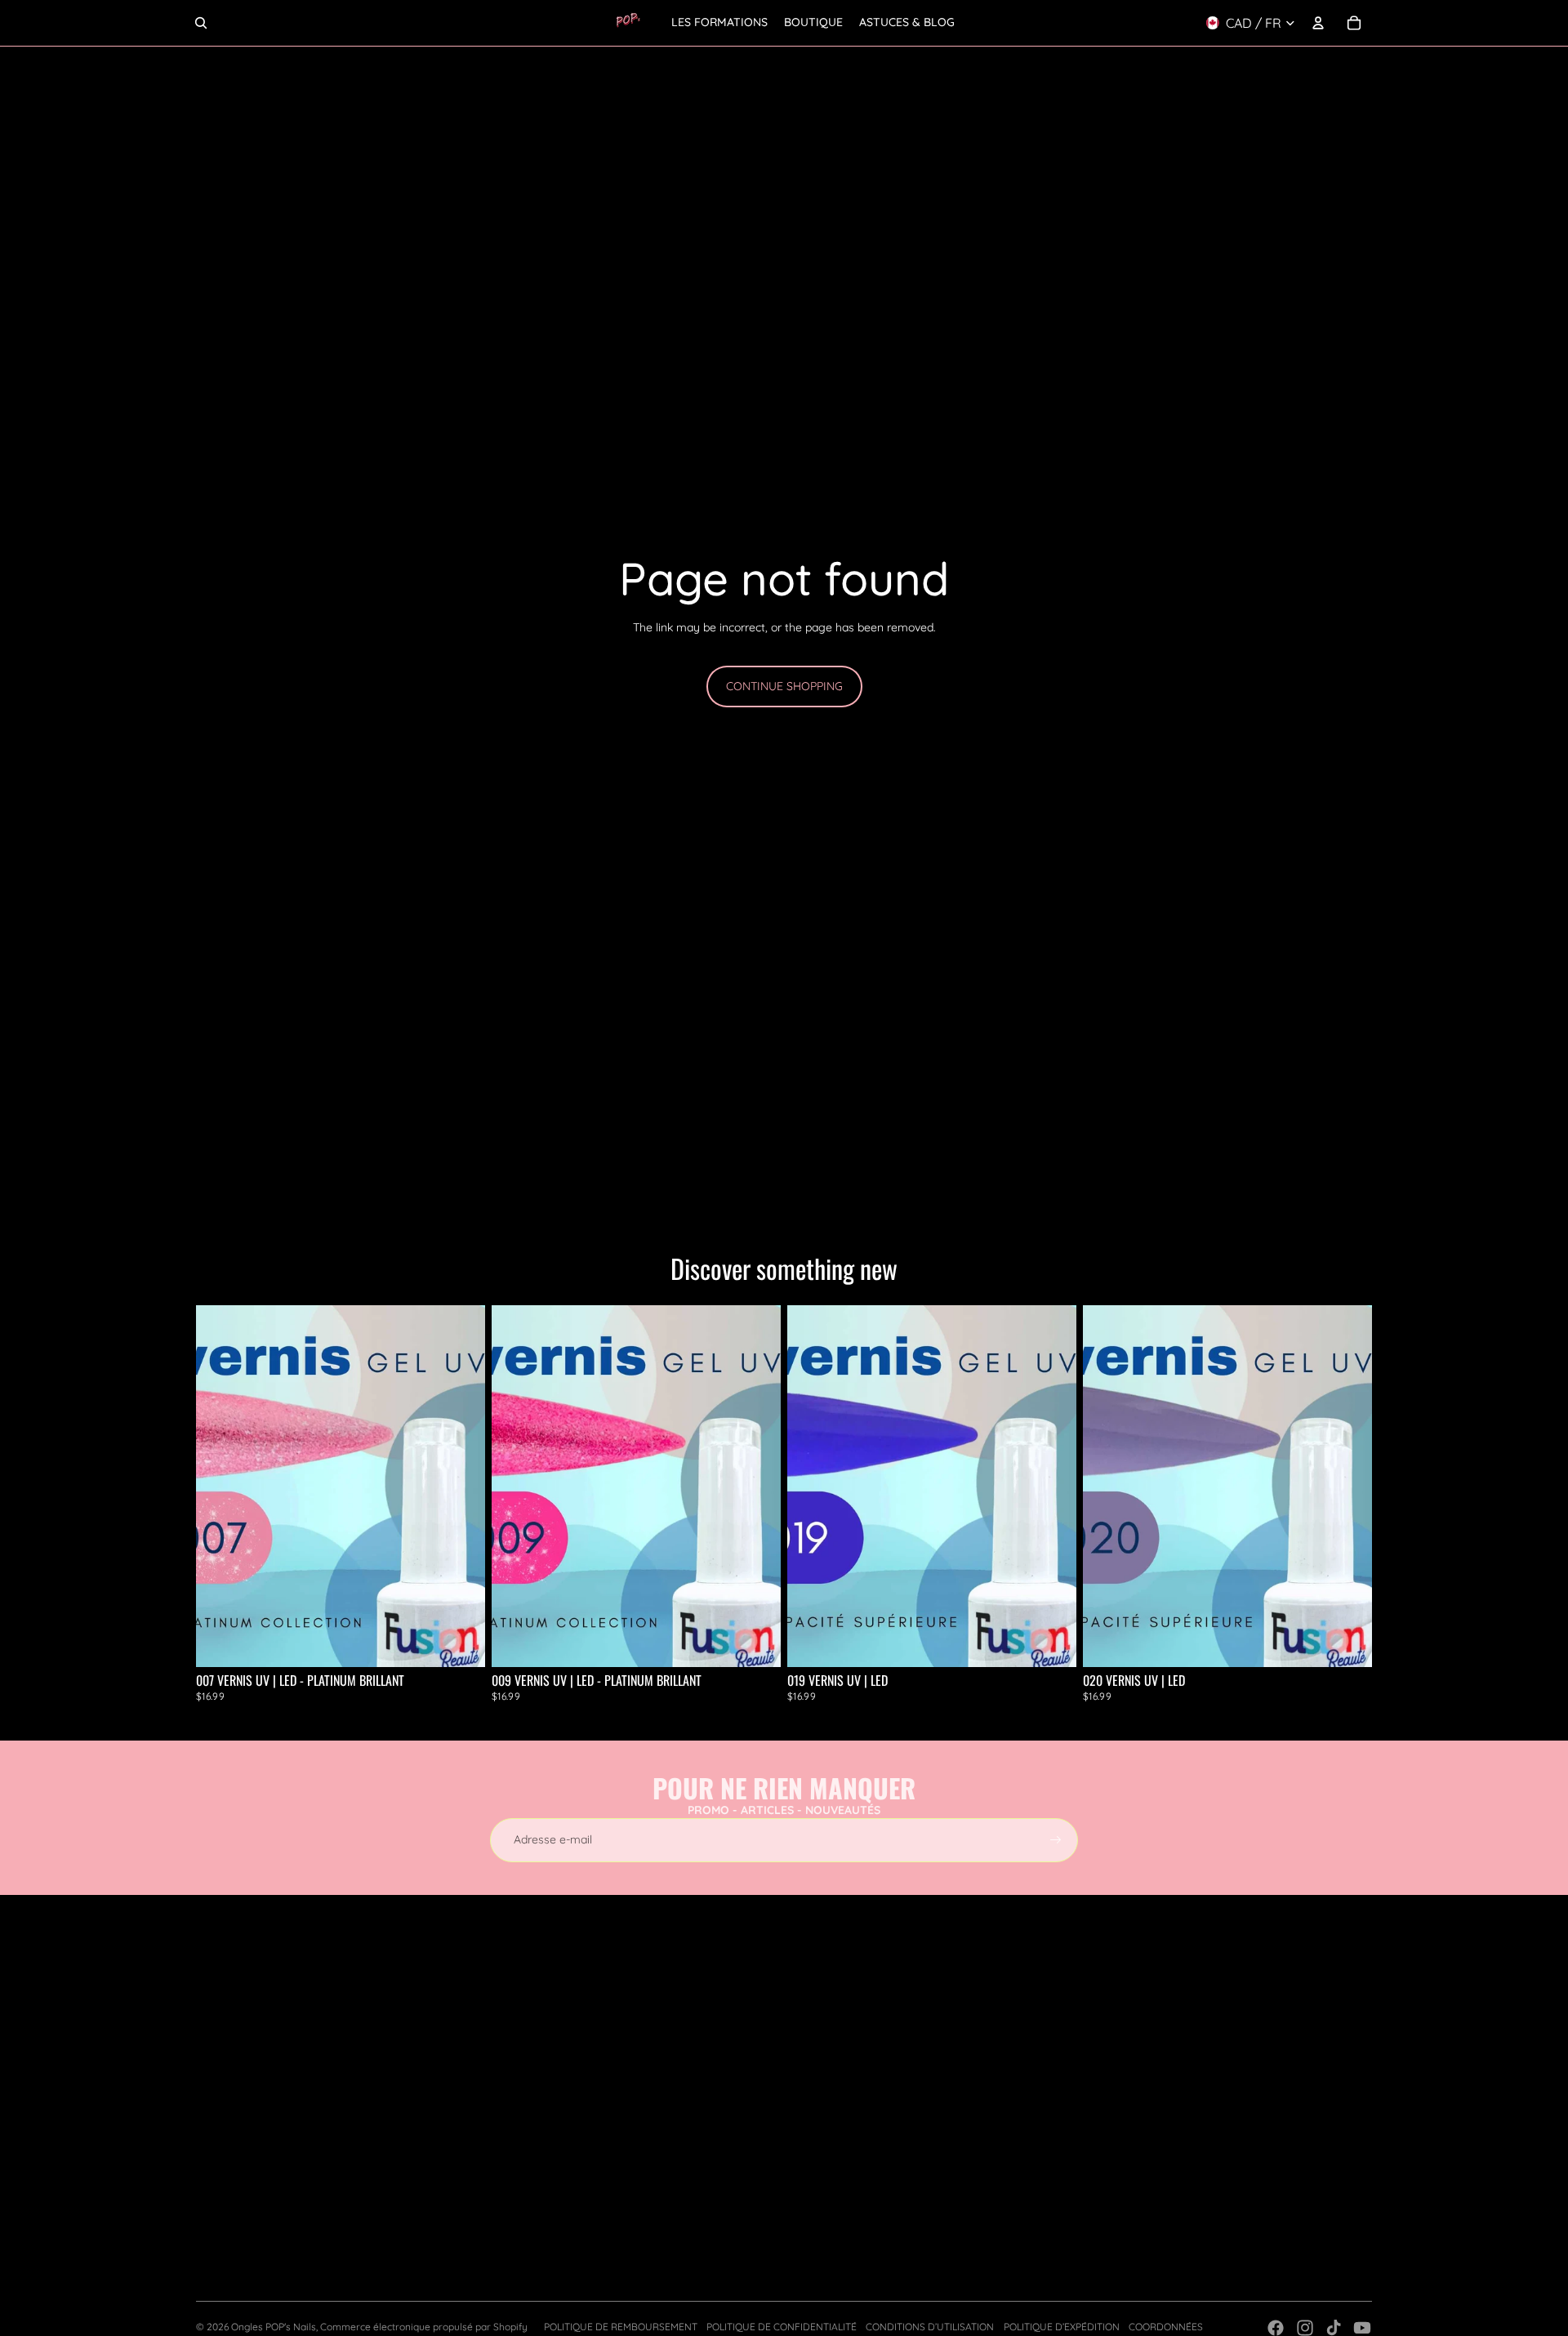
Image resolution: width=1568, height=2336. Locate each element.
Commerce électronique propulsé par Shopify (424, 2327)
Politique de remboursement (621, 2327)
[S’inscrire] (1056, 1840)
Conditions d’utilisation (930, 2327)
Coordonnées (1166, 2327)
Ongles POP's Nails (274, 2327)
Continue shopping (784, 686)
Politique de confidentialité (782, 2327)
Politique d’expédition (1062, 2327)
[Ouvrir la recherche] (201, 23)
